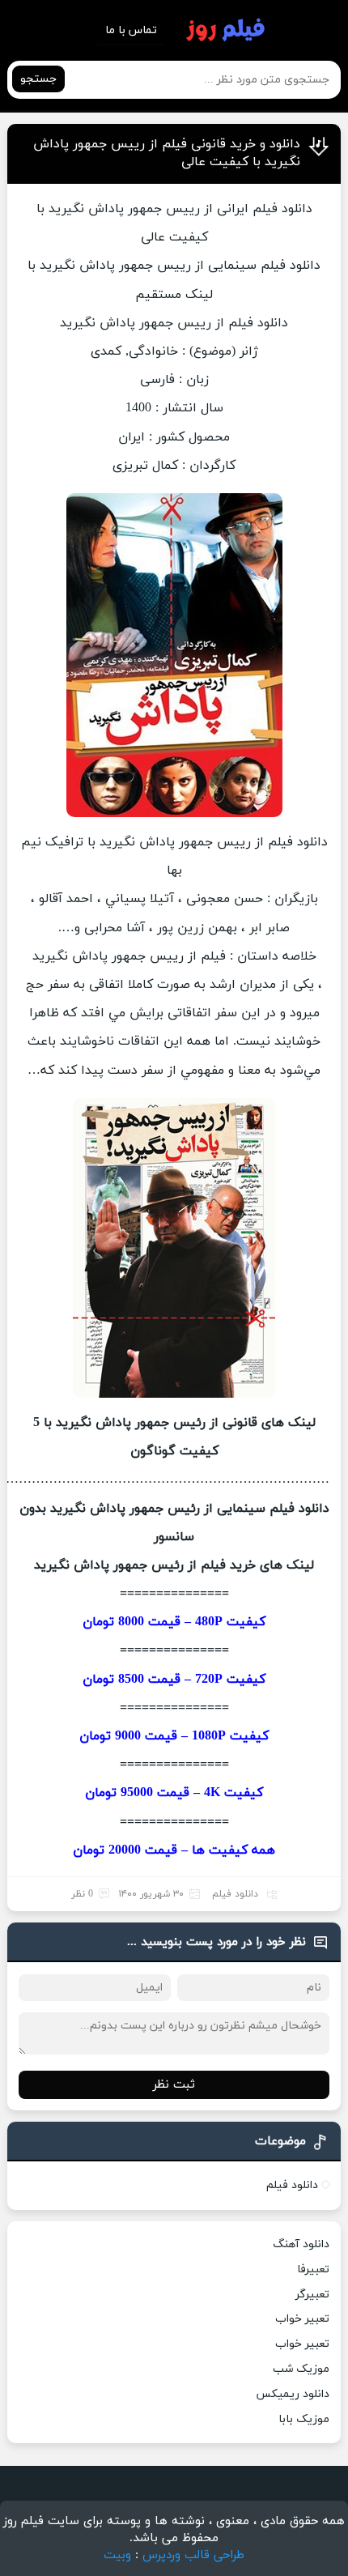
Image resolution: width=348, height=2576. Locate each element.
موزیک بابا (304, 2419)
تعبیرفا (313, 2269)
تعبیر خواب (302, 2319)
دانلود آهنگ (301, 2244)
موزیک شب (301, 2369)
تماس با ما (131, 30)
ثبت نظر (174, 2085)
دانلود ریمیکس (293, 2394)
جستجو (38, 79)
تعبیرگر (312, 2295)
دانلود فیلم (235, 1894)
